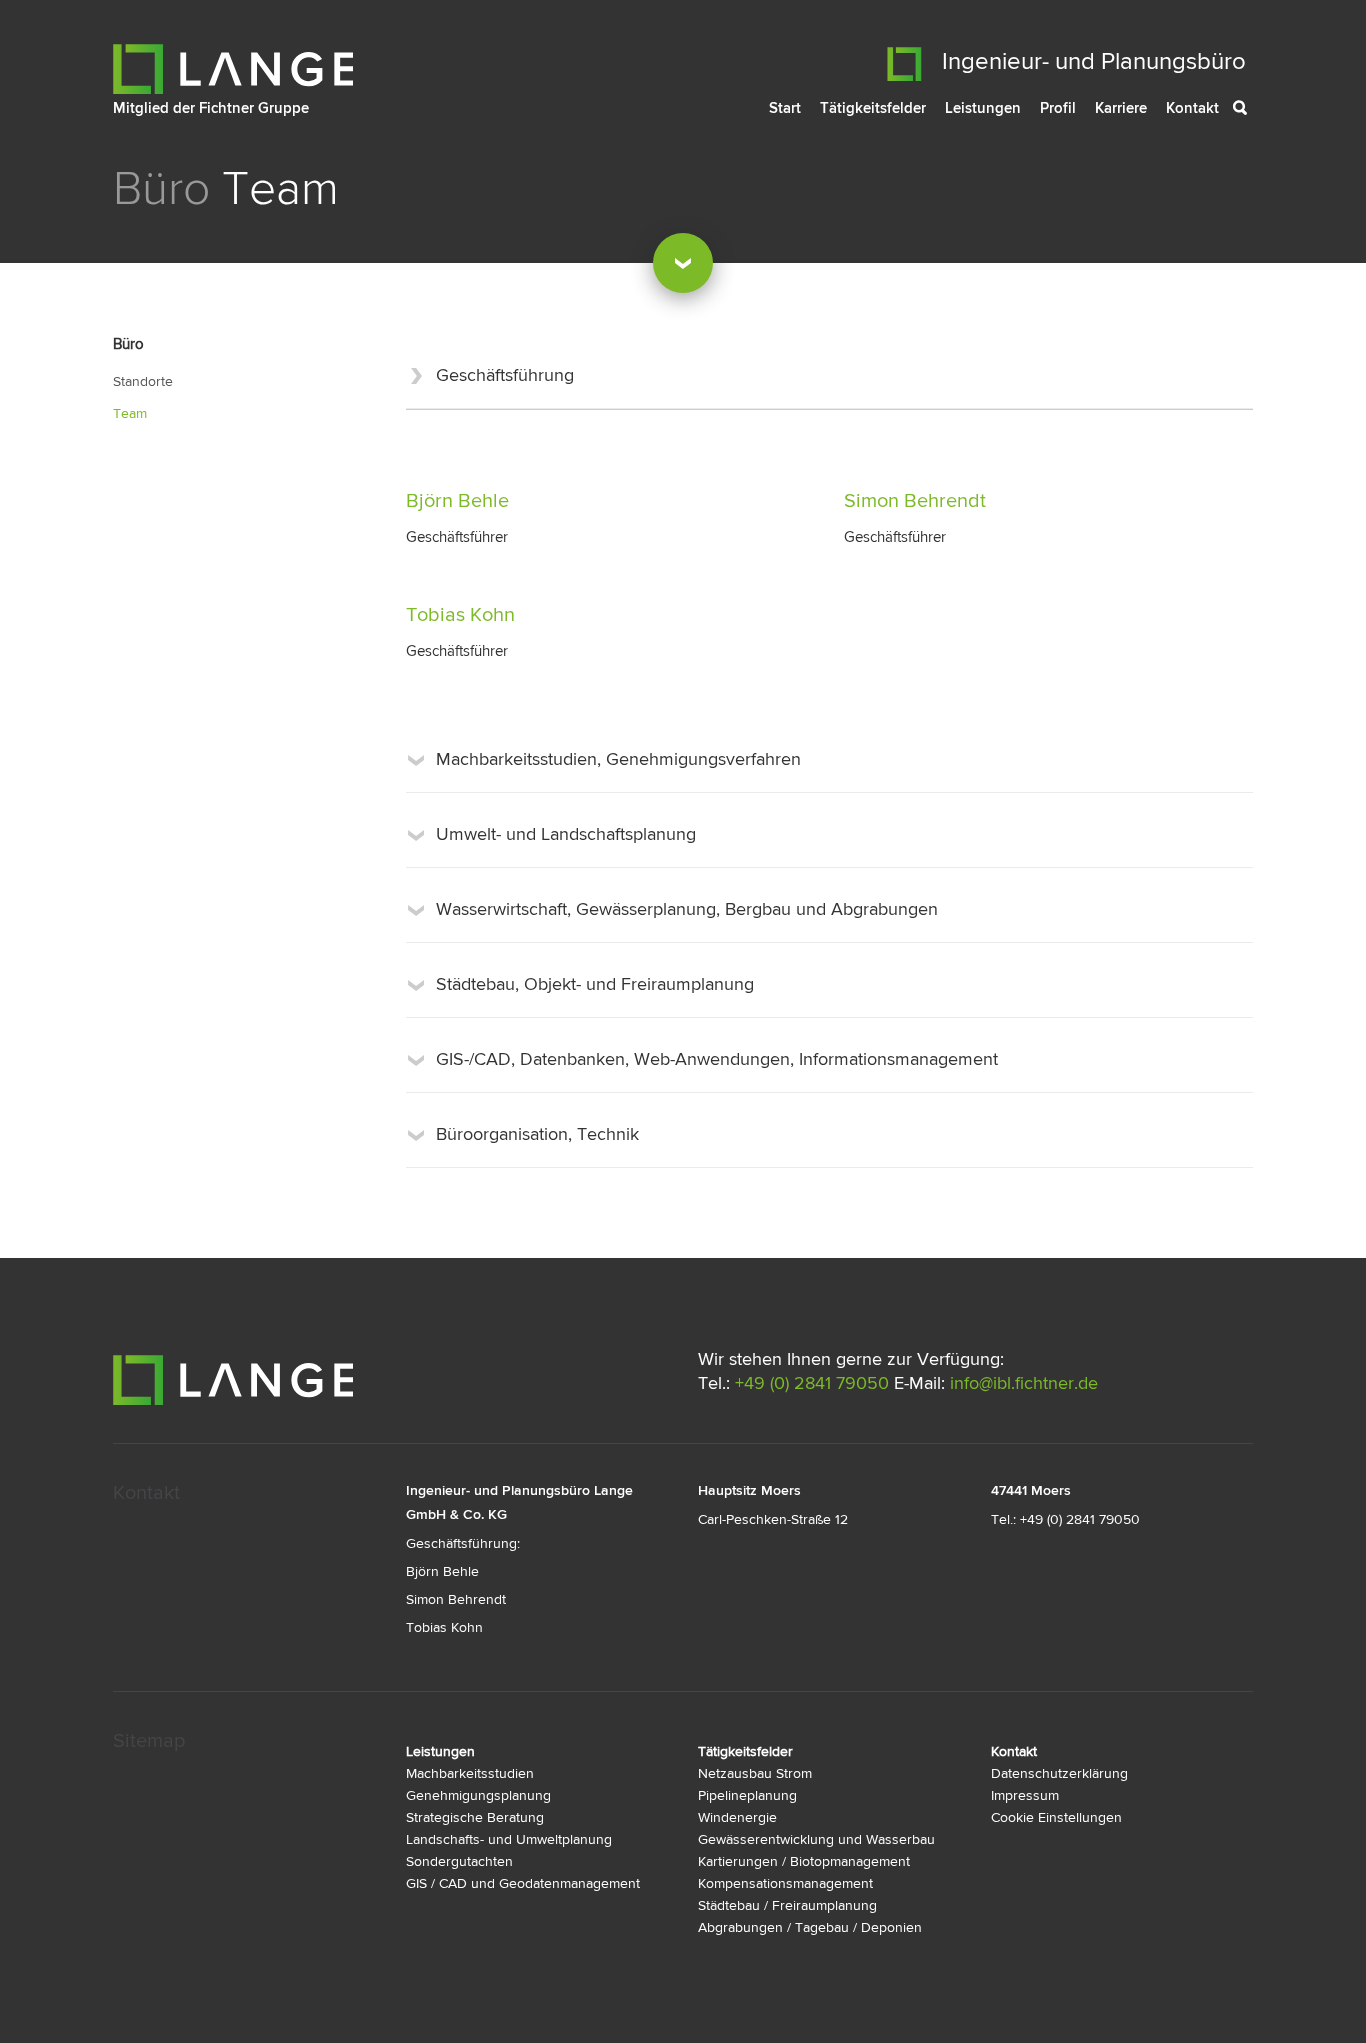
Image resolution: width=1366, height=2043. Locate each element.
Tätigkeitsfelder (873, 108)
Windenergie (737, 1818)
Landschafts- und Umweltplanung (509, 1840)
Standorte (143, 382)
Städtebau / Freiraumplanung (787, 1906)
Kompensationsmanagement (785, 1884)
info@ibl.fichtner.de (1024, 1384)
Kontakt (1192, 108)
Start (785, 108)
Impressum (1025, 1796)
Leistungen (983, 108)
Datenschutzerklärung (1059, 1774)
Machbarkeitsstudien (470, 1774)
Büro (161, 189)
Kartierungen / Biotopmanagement (804, 1862)
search (1255, 111)
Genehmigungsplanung (478, 1796)
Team (130, 414)
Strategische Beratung (475, 1818)
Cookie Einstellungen (1056, 1818)
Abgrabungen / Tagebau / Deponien (810, 1928)
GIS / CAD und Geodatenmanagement (523, 1884)
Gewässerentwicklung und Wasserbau (816, 1840)
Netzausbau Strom (755, 1774)
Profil (1058, 108)
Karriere (1121, 108)
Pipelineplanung (747, 1796)
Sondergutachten (459, 1862)
